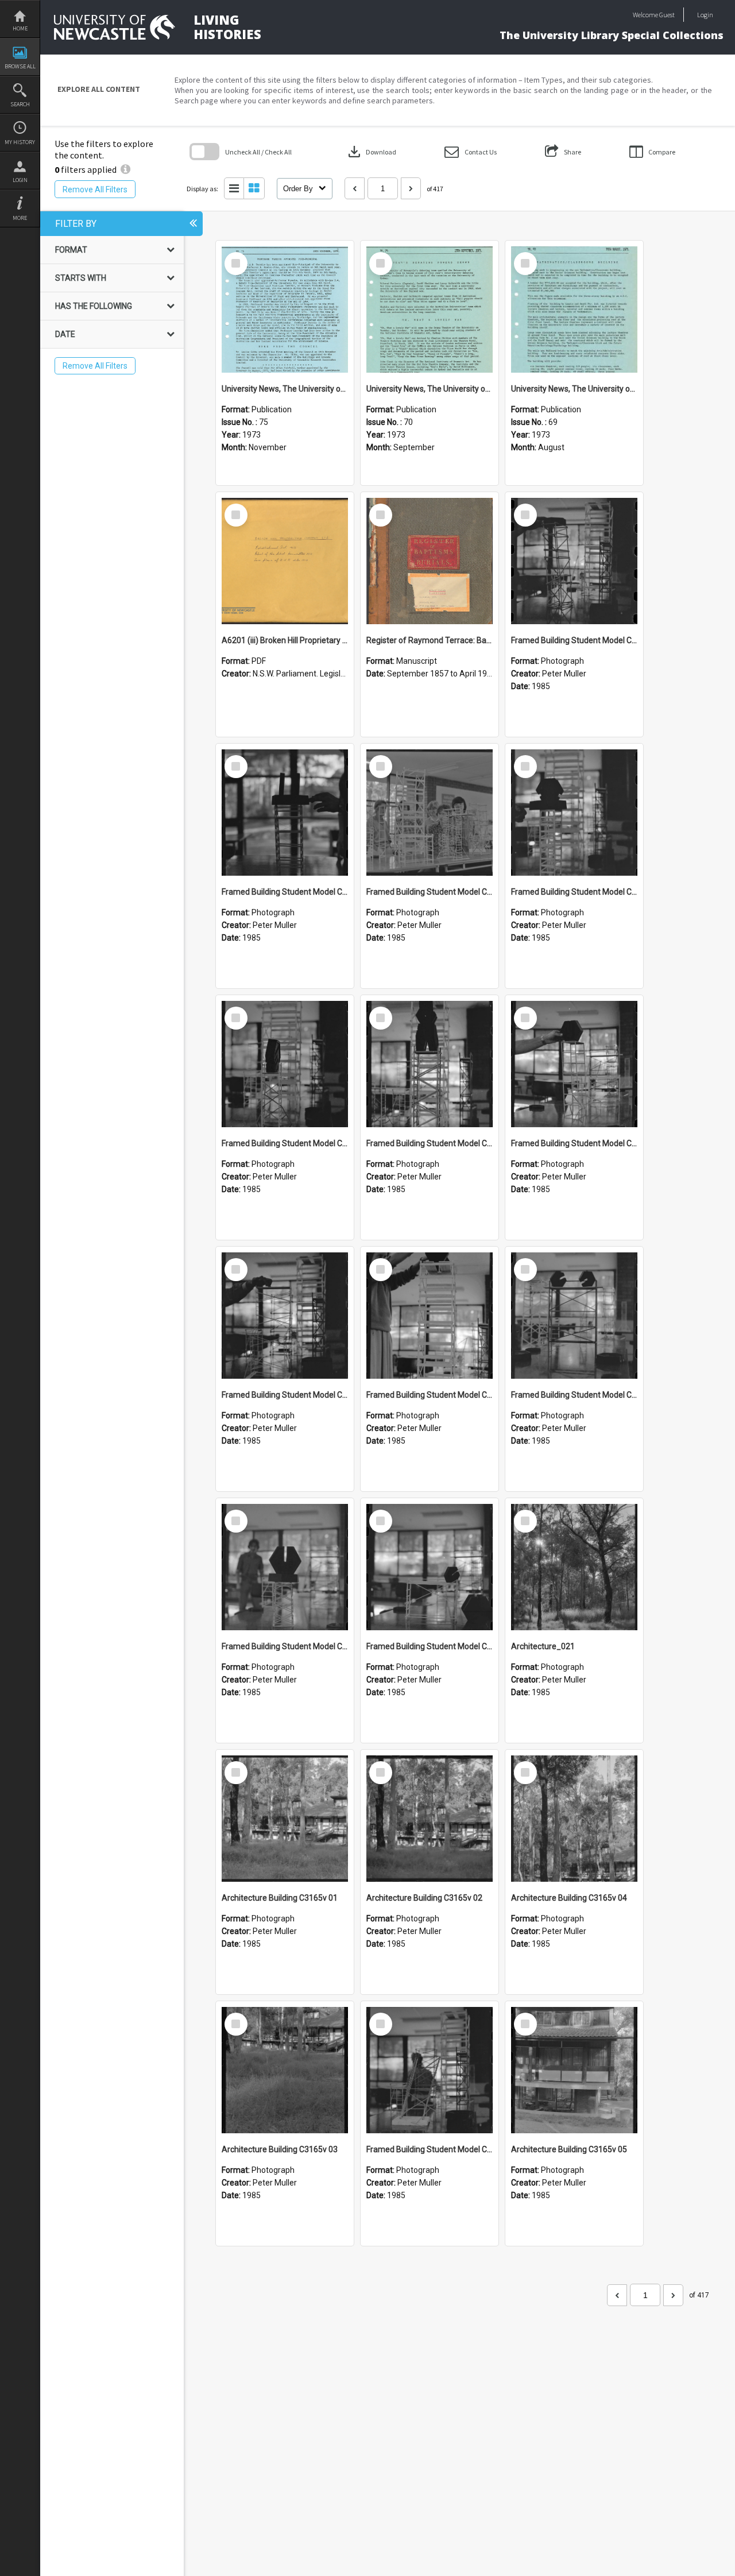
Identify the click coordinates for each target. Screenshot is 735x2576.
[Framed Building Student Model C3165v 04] (574, 1316)
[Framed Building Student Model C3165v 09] (285, 1064)
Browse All (20, 66)
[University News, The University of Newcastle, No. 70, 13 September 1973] (430, 310)
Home (20, 28)
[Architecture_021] (574, 1567)
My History (20, 142)
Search (20, 104)
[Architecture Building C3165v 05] (574, 2070)
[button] (471, 152)
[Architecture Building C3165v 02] (430, 1819)
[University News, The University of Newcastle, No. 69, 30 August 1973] (574, 310)
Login (20, 180)
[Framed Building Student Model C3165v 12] (285, 813)
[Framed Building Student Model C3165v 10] (574, 813)
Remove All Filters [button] (95, 189)
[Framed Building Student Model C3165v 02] (430, 1567)
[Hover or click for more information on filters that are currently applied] (125, 169)
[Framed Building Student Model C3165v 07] (574, 1064)
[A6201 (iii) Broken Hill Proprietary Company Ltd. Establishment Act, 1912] (285, 561)
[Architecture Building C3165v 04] (574, 1819)
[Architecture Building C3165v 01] (285, 1819)
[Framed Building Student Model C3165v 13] (574, 561)
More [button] (20, 218)
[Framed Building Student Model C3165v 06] (285, 1316)
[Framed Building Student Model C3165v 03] (285, 1567)
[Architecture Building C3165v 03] (285, 2070)
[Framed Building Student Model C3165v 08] (430, 1064)
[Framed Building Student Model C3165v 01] (430, 2070)
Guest (667, 15)
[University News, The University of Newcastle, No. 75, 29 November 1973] (285, 310)
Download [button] (371, 152)
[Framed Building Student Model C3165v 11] (430, 813)
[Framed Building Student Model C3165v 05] (430, 1316)
